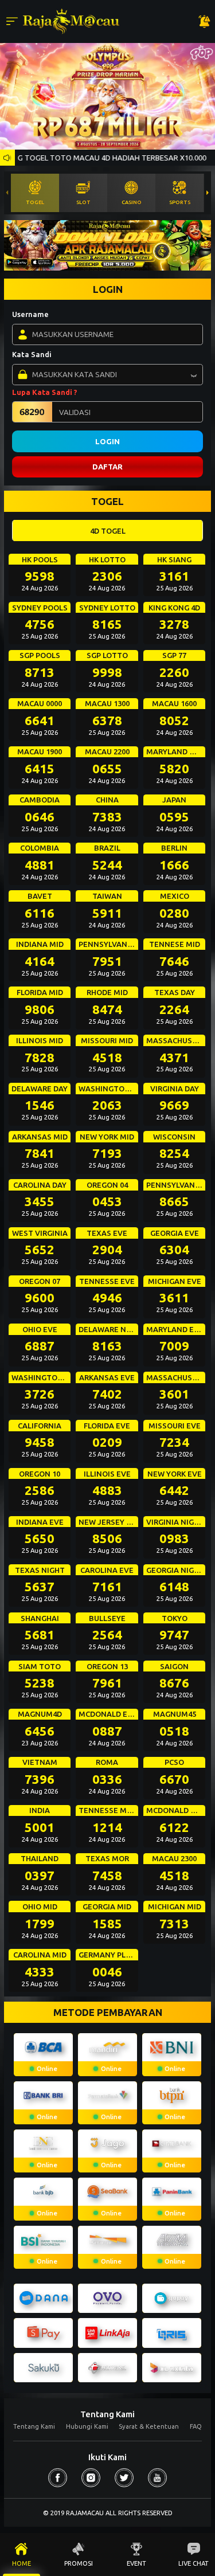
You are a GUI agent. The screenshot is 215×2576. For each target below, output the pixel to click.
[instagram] (91, 2478)
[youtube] (157, 2478)
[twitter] (124, 2478)
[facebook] (58, 2478)
